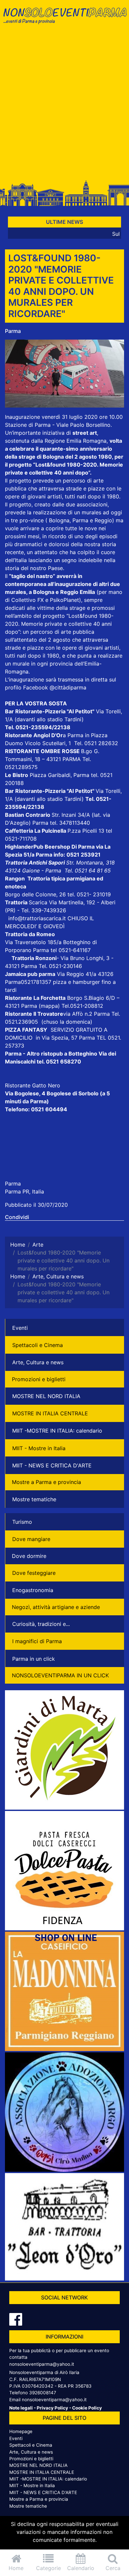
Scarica (39, 902)
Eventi (20, 1328)
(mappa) (50, 1006)
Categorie (48, 2568)
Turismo (22, 1522)
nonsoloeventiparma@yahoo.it (42, 2364)
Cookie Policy (87, 2408)
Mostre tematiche (34, 1499)
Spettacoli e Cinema (38, 1345)
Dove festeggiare (34, 1573)
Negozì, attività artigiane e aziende (56, 1607)
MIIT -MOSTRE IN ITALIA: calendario (57, 1431)
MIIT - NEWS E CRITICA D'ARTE (52, 1465)
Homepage (21, 2431)
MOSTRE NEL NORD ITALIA (46, 1396)
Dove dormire (29, 1556)
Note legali (21, 2408)
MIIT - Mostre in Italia (39, 1448)
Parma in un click (34, 1659)
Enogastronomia (33, 1590)
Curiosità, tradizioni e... (41, 1624)
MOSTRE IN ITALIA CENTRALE (50, 1413)
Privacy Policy (52, 2408)
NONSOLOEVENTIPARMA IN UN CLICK (60, 1675)
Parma (13, 331)
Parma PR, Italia (24, 1191)
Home (16, 2568)
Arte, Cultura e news (38, 1362)
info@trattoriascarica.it (37, 918)
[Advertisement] (64, 105)
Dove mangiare (31, 1539)
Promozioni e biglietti (39, 1379)
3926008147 (43, 2393)
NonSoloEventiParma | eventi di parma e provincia (64, 19)
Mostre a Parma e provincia (46, 1482)
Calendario (81, 2568)
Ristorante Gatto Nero (33, 1085)
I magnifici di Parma (37, 1641)
